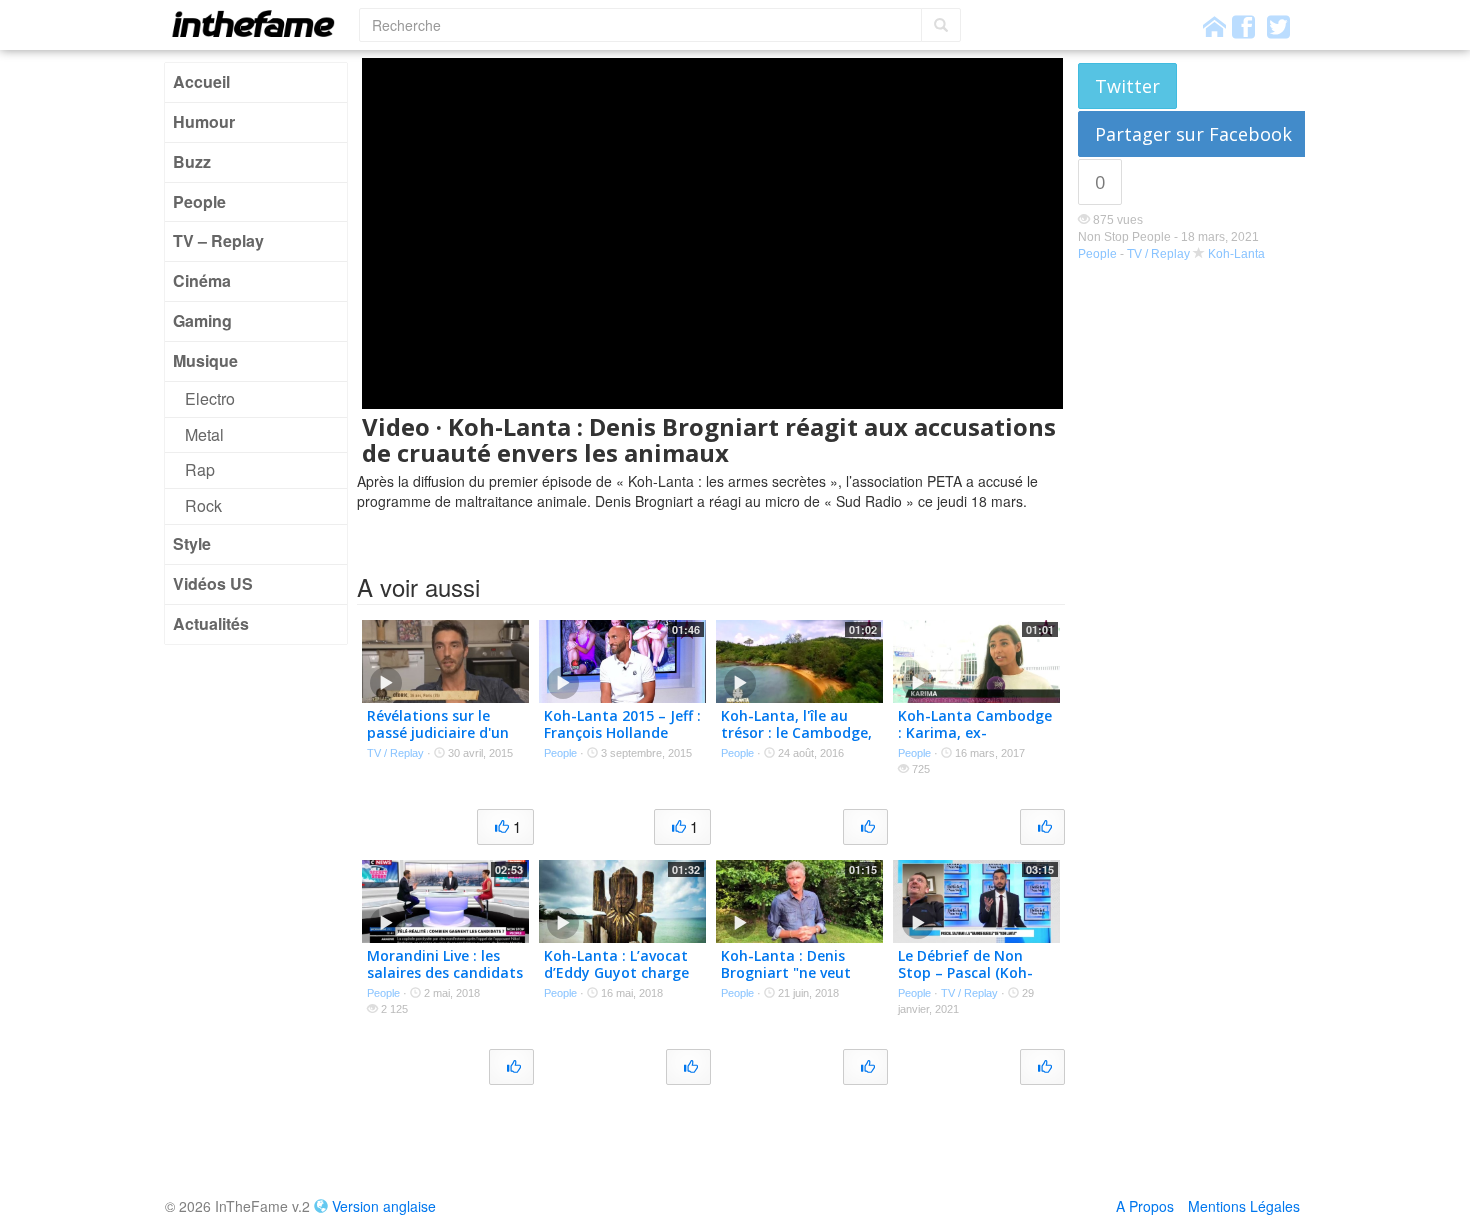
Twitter (1127, 86)
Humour (204, 121)
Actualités (211, 623)
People (199, 201)
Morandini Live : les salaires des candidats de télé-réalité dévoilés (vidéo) (445, 980)
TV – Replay (218, 240)
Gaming (202, 320)
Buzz (192, 161)
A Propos (1145, 1206)
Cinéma (202, 280)
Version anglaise (384, 1206)
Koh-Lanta (1236, 254)
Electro (210, 398)
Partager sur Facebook (1193, 134)
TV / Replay (1158, 254)
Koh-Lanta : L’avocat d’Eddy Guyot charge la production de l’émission (616, 980)
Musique (205, 360)
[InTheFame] (260, 23)
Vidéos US (213, 583)
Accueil (201, 81)
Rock (203, 505)
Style (192, 543)
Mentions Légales (1244, 1206)
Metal (204, 434)
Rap (200, 469)
